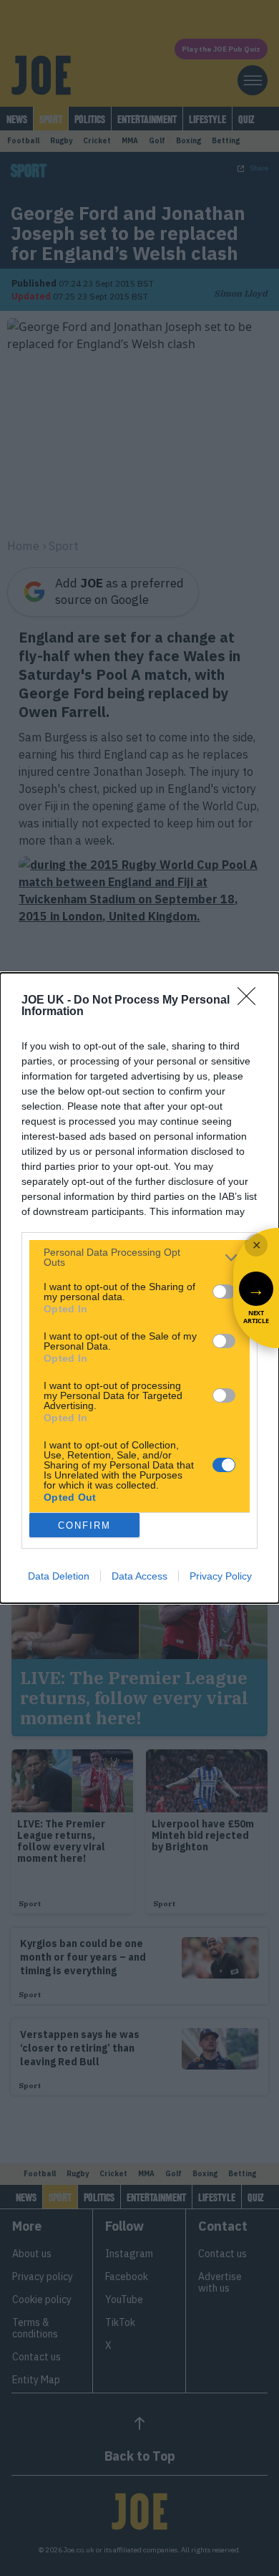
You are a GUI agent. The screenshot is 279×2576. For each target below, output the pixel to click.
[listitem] (139, 1257)
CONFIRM (84, 1525)
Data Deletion (59, 1576)
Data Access (139, 1576)
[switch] (224, 1292)
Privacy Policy (221, 1576)
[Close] (251, 1001)
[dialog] (139, 1288)
